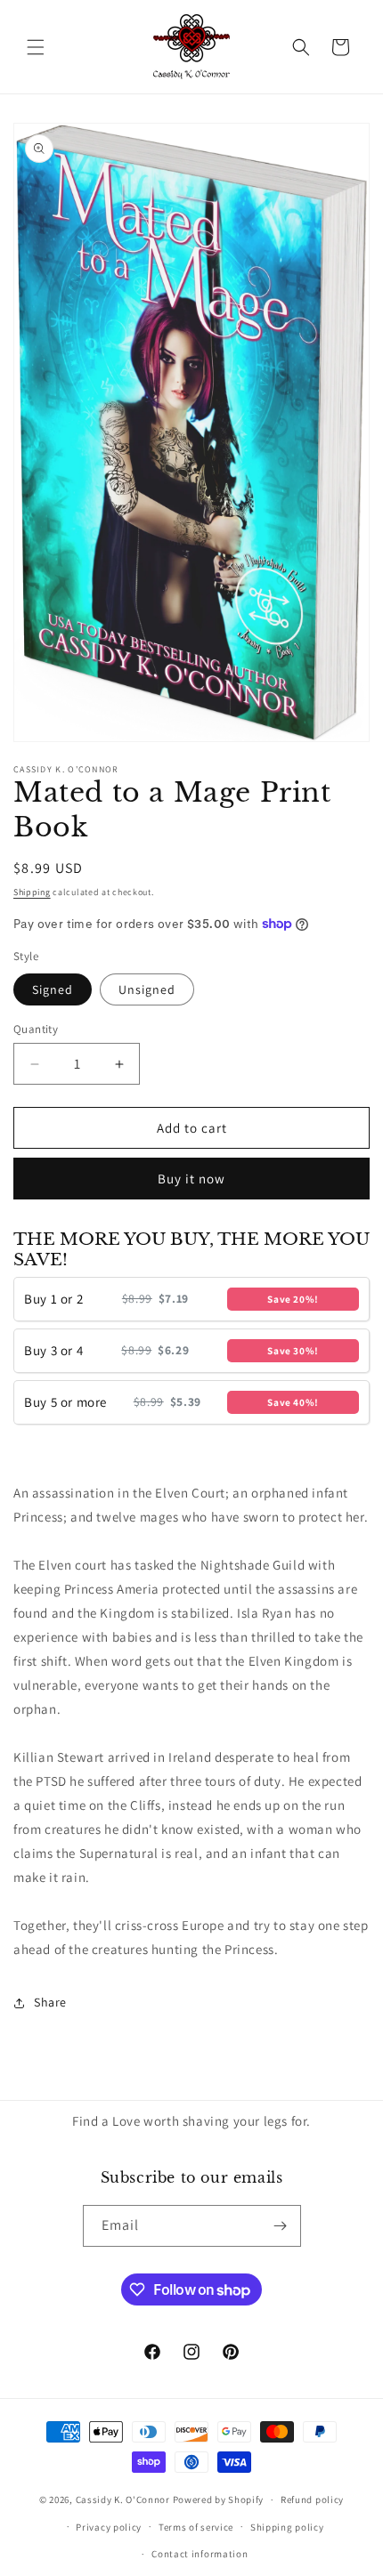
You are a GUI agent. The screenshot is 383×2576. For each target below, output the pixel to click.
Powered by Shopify (219, 2499)
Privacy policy (109, 2527)
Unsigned (147, 989)
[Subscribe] (281, 2226)
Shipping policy (287, 2527)
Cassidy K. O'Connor (123, 2499)
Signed (53, 989)
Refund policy (312, 2499)
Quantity (36, 1029)
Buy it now (191, 1179)
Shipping (32, 892)
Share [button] (50, 2002)
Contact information (200, 2554)
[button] (36, 47)
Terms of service (196, 2527)
